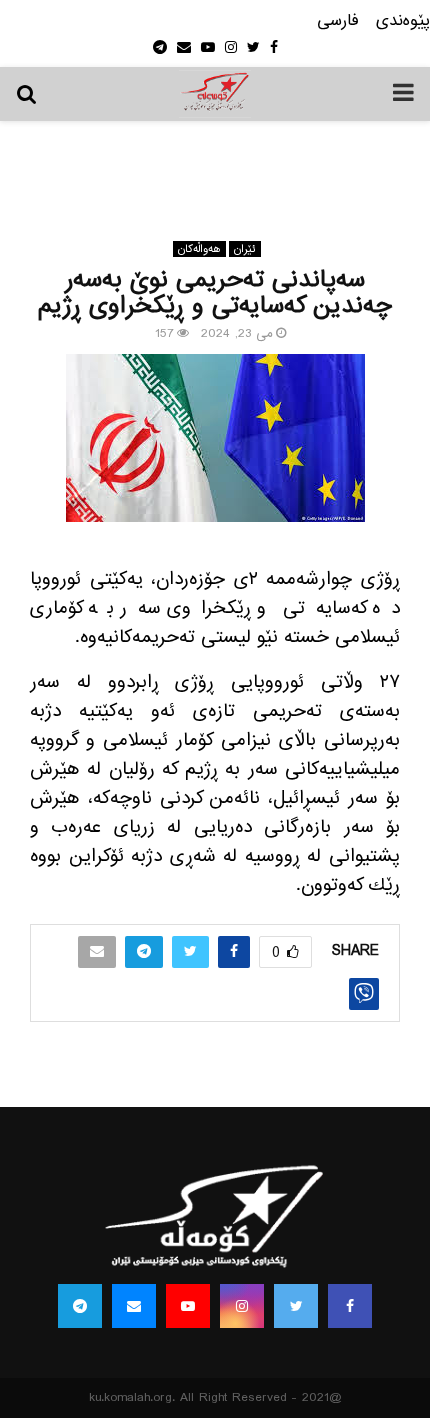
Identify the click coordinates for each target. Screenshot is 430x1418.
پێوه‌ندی (403, 21)
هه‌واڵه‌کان (199, 249)
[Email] (134, 1306)
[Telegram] (80, 1306)
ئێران (245, 249)
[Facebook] (350, 1306)
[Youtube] (188, 1306)
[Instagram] (242, 1306)
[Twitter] (296, 1306)
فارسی (338, 21)
